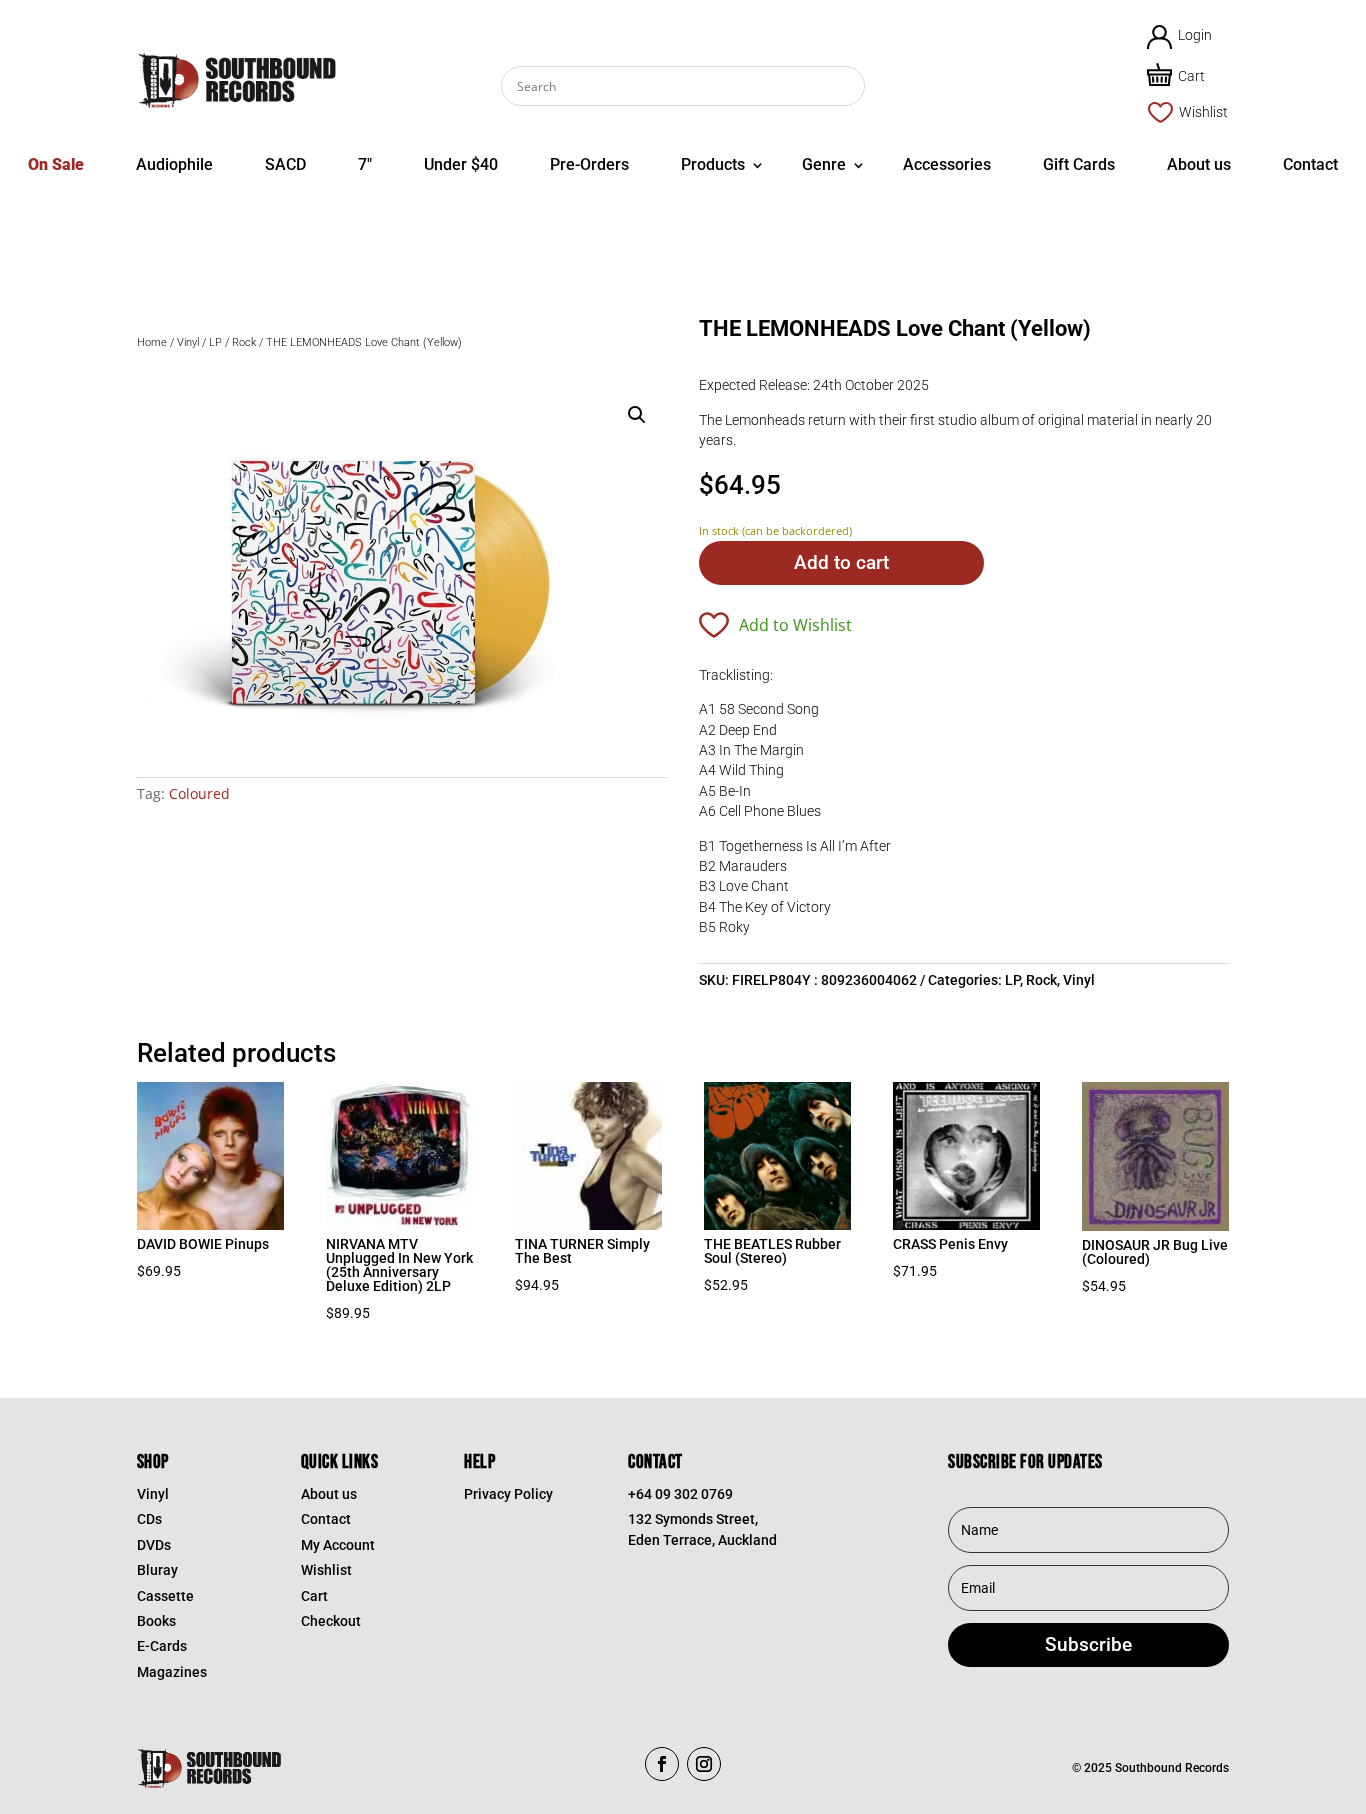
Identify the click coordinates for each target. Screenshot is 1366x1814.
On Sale (56, 164)
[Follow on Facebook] (662, 1764)
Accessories (947, 164)
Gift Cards (1079, 164)
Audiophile (174, 164)
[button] (637, 415)
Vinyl (188, 342)
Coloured (199, 793)
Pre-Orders (589, 164)
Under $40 (461, 164)
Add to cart (841, 562)
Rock (244, 342)
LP (215, 342)
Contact (1310, 164)
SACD (285, 164)
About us (1199, 164)
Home (152, 342)
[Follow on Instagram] (704, 1764)
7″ (365, 164)
